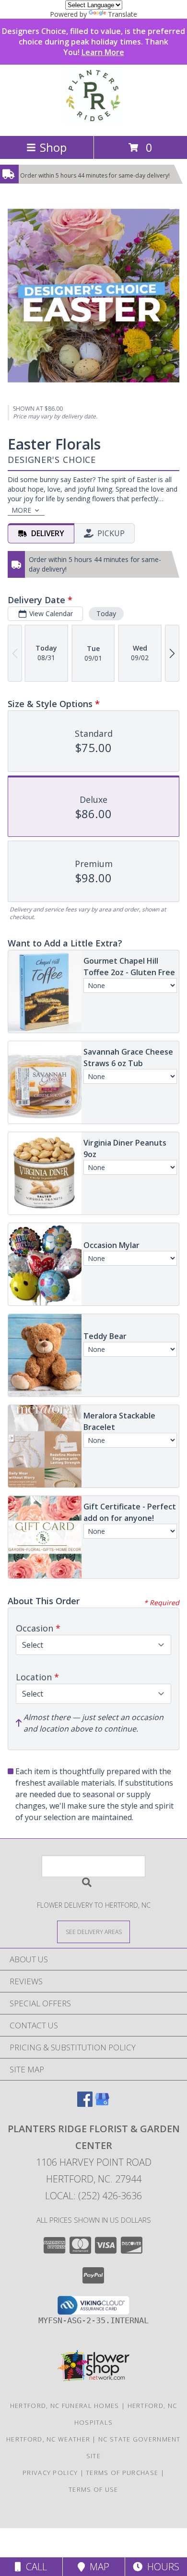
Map (97, 2567)
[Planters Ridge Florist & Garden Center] (93, 122)
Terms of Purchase (122, 2473)
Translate (123, 14)
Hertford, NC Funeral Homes (65, 2406)
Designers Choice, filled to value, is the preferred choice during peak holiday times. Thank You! (93, 42)
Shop (53, 147)
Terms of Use (93, 2489)
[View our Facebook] (85, 2104)
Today (106, 613)
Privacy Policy (50, 2473)
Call (34, 2567)
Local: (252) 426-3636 (93, 2196)
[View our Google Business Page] (102, 2104)
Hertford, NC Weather (48, 2439)
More (21, 510)
